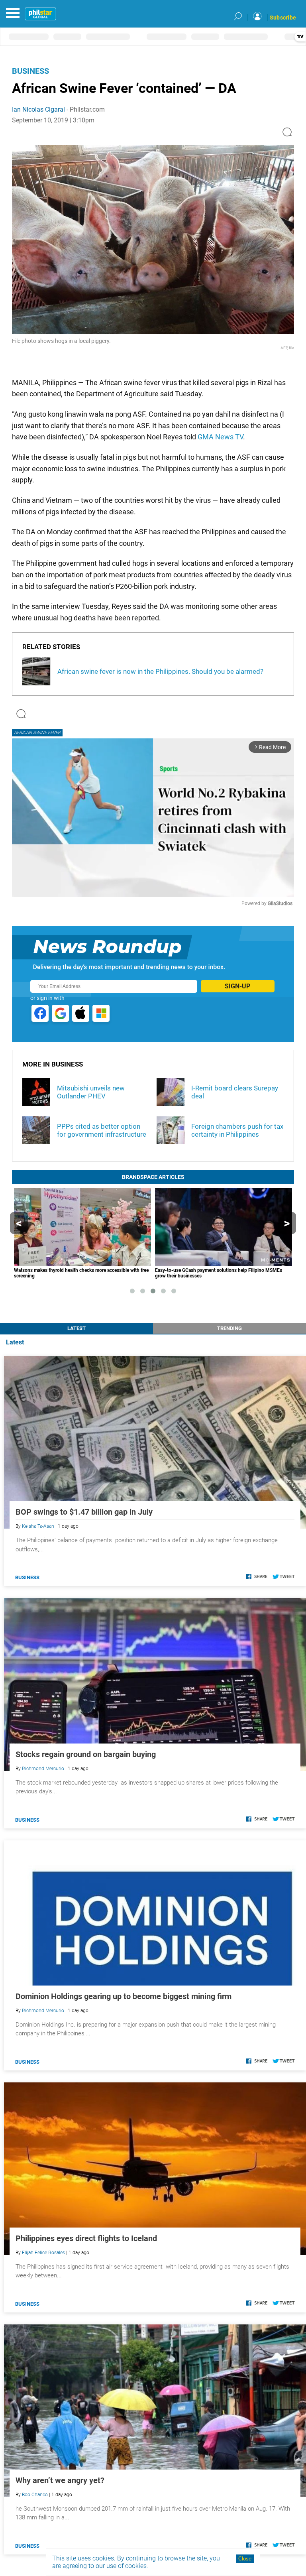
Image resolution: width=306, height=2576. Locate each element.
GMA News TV (220, 437)
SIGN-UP (237, 986)
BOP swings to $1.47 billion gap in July (84, 1512)
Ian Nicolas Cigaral (38, 109)
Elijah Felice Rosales (43, 2253)
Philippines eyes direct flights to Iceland (86, 2238)
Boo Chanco (35, 2495)
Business (30, 71)
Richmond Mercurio (43, 1769)
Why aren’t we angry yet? (60, 2480)
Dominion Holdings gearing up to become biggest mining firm (124, 1996)
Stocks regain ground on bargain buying (86, 1754)
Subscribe (283, 18)
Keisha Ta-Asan (38, 1526)
